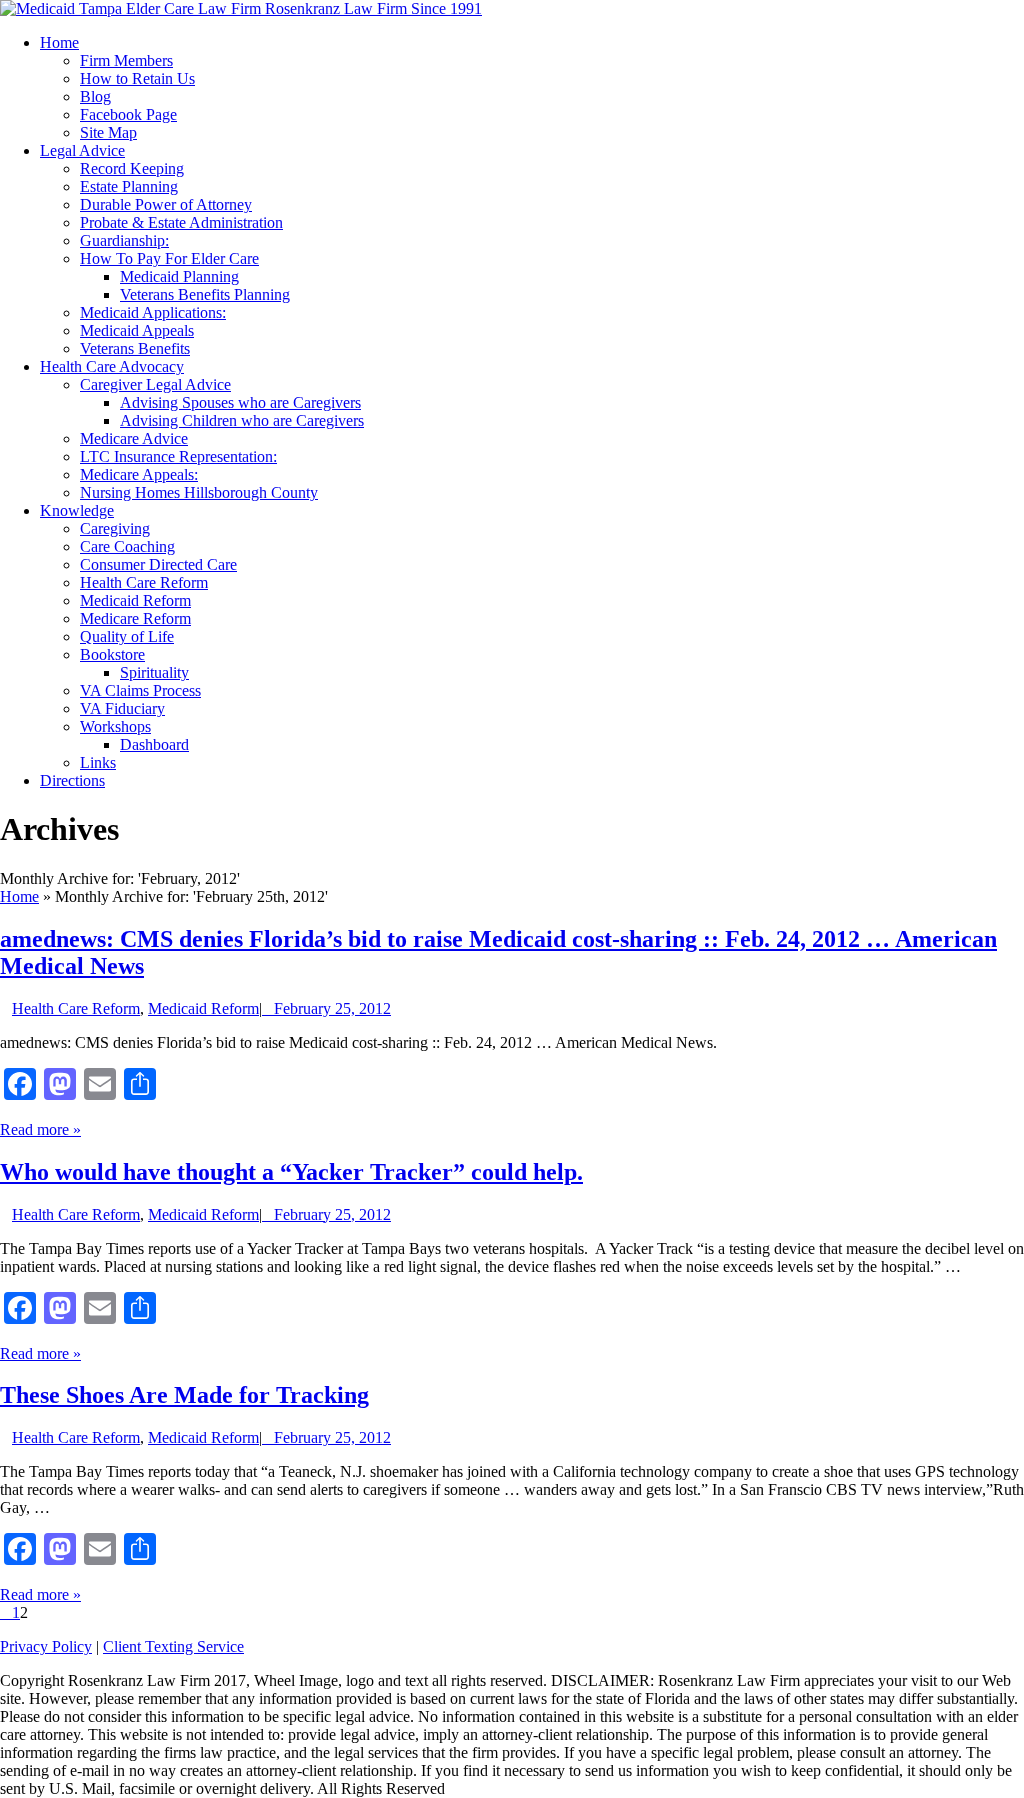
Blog (95, 96)
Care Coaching (127, 546)
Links (98, 762)
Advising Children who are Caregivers (242, 420)
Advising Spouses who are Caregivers (240, 402)
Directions (72, 780)
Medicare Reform (135, 618)
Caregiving (115, 528)
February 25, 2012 (332, 1008)
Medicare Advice (134, 438)
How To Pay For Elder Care (169, 258)
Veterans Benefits (135, 348)
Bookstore (112, 654)
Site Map (108, 132)
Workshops (115, 726)
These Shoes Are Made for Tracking (184, 1395)
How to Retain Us (137, 78)
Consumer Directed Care (158, 564)
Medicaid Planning (179, 276)
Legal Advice (82, 150)
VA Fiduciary (122, 708)
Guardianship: (124, 240)
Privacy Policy (46, 1646)
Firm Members (126, 60)
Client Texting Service (173, 1646)
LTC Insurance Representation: (178, 456)
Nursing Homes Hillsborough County (199, 492)
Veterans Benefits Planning (205, 294)
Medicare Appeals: (139, 474)
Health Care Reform (144, 582)
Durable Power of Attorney (166, 204)
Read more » (40, 1129)
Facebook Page (128, 114)
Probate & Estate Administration (181, 222)
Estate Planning (129, 186)
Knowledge (77, 510)
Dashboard (154, 744)
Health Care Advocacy (112, 366)
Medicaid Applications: (153, 312)
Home (59, 42)
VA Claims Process (140, 690)
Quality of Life (127, 636)
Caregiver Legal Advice (155, 384)
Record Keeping (132, 168)
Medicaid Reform (135, 600)
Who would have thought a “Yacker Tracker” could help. (291, 1172)
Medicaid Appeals (137, 330)
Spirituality (154, 672)
